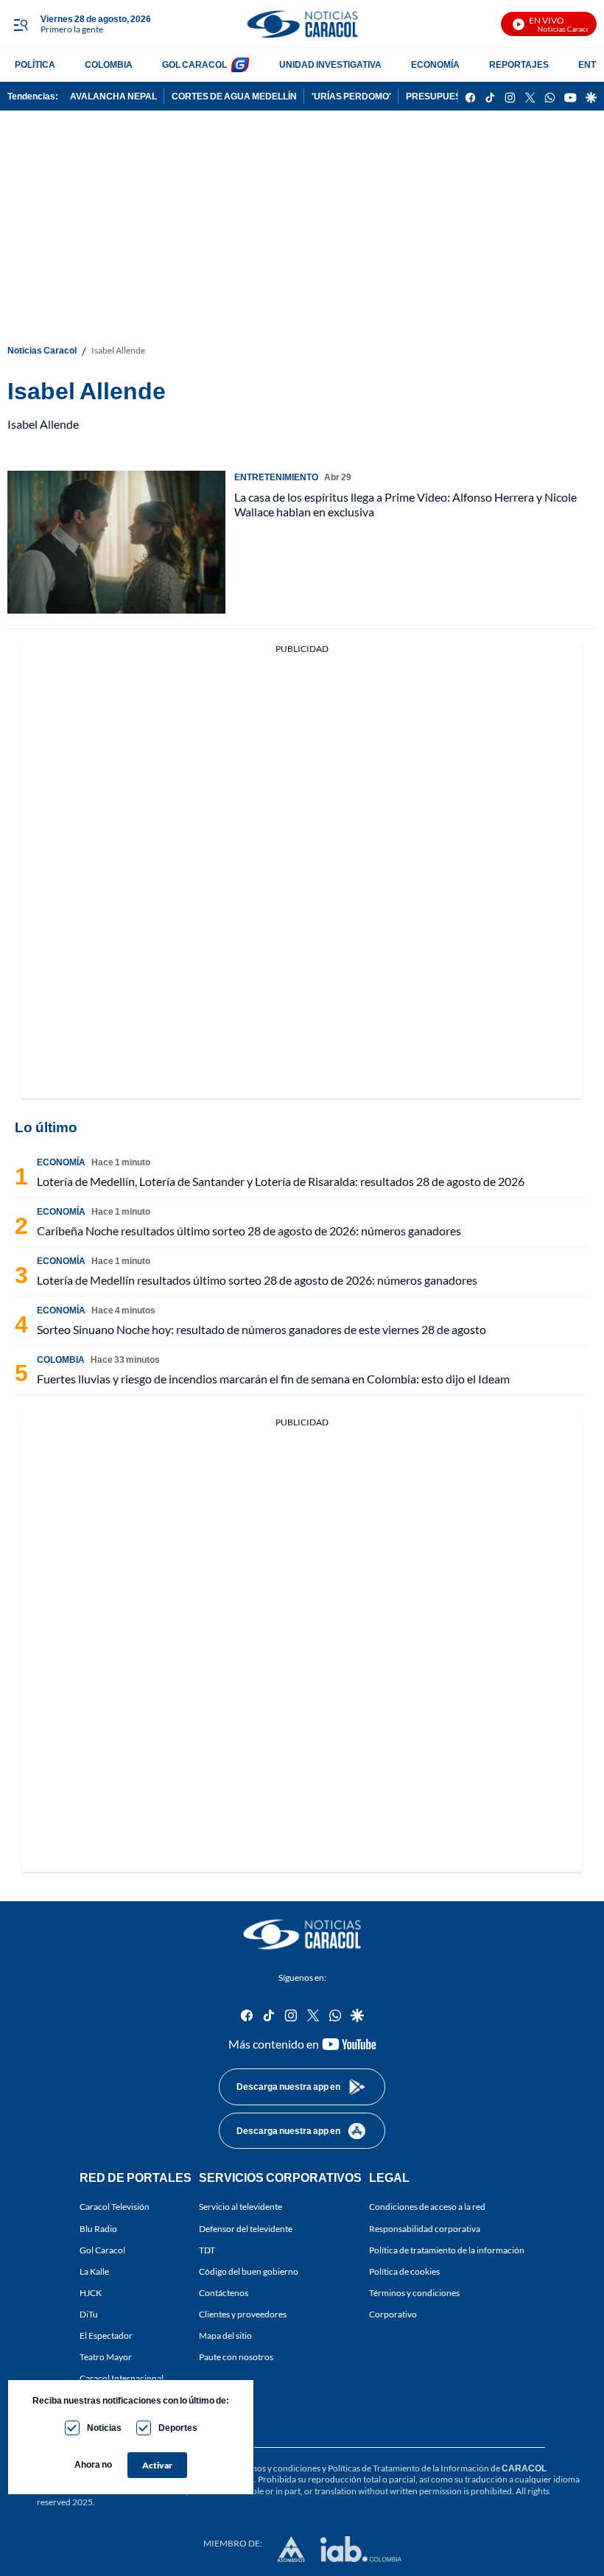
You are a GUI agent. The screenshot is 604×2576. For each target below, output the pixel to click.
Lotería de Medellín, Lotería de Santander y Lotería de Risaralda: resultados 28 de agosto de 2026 (281, 1181)
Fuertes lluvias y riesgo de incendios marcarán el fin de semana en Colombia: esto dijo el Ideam (273, 1379)
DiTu (89, 2314)
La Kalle (94, 2271)
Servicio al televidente (240, 2207)
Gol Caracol (102, 2250)
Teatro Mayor (106, 2358)
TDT (207, 2250)
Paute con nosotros (236, 2358)
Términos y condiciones (414, 2293)
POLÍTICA (35, 64)
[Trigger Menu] (20, 24)
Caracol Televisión (115, 2207)
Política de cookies (404, 2271)
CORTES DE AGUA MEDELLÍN (234, 96)
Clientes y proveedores (243, 2314)
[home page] (302, 24)
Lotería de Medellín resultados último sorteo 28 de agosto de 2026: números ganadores (257, 1280)
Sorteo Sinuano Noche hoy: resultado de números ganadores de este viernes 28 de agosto (261, 1329)
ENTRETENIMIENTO (276, 477)
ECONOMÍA (435, 64)
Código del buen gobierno (249, 2271)
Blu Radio (98, 2229)
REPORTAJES (519, 64)
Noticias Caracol (42, 350)
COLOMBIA (109, 64)
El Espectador (106, 2336)
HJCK (91, 2293)
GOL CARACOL (194, 64)
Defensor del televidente (246, 2229)
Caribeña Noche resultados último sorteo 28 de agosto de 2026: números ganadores (249, 1231)
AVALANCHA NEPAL (113, 96)
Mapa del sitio (225, 2336)
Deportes (178, 2428)
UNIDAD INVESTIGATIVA (330, 64)
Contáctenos (224, 2293)
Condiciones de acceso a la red (427, 2207)
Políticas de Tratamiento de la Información (408, 2468)
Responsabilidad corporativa (425, 2229)
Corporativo (393, 2314)
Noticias (104, 2428)
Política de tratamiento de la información (447, 2250)
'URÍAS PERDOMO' (351, 96)
